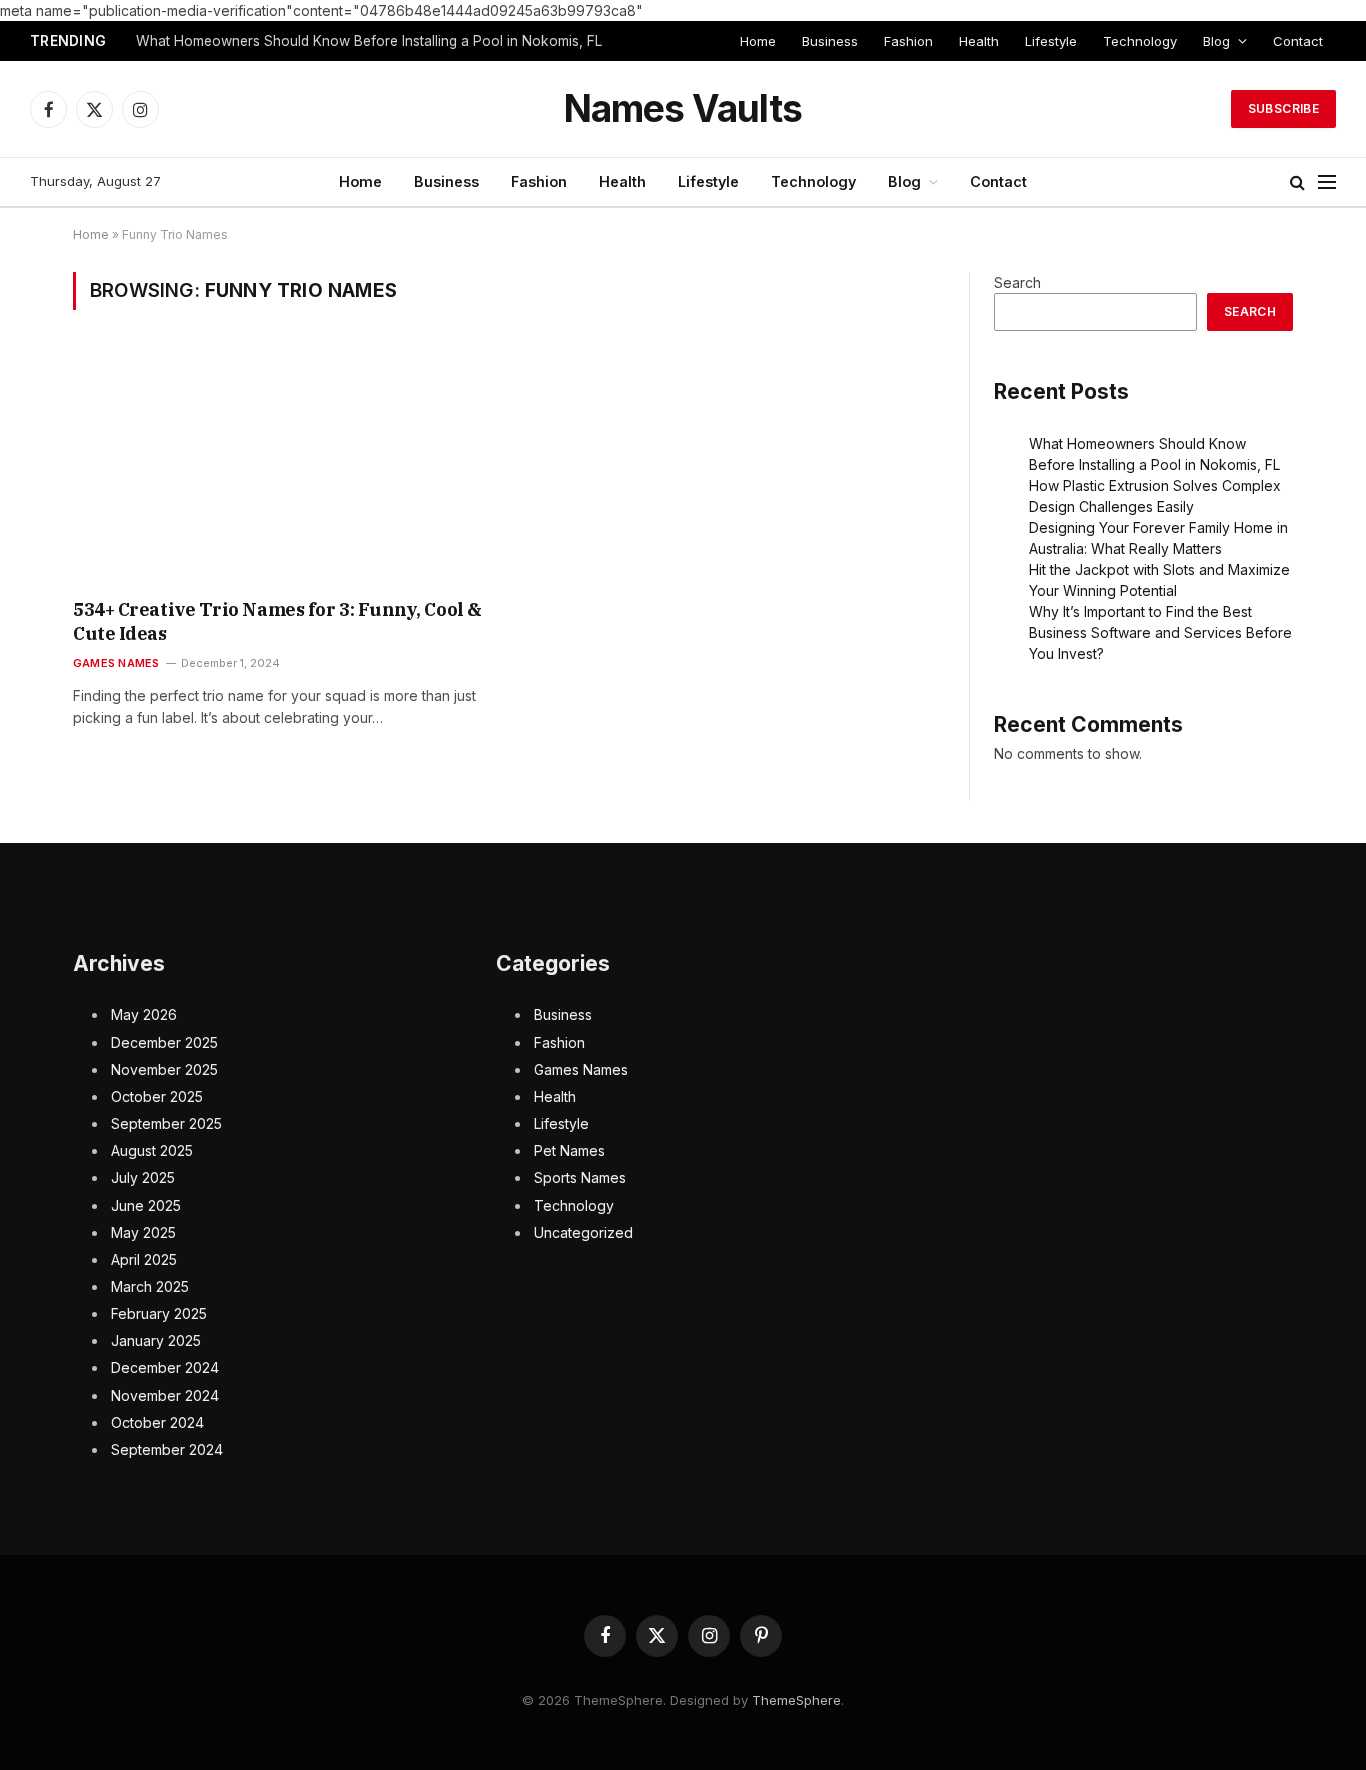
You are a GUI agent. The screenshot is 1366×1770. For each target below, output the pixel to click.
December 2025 (164, 1042)
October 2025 (157, 1096)
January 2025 (156, 1340)
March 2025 (150, 1286)
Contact (1298, 41)
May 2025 (143, 1232)
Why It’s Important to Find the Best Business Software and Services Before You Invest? (1160, 632)
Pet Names (569, 1150)
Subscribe (1283, 108)
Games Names (116, 663)
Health (979, 41)
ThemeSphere (796, 1700)
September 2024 (167, 1449)
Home (758, 41)
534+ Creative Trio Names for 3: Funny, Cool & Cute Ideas (277, 621)
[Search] (1297, 182)
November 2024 (165, 1395)
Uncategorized (583, 1232)
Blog (1216, 41)
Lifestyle (1051, 41)
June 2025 (146, 1205)
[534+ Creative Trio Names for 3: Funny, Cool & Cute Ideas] (281, 467)
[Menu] (1327, 182)
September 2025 (166, 1123)
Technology (1140, 41)
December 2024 (165, 1367)
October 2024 (157, 1422)
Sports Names (580, 1177)
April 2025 (144, 1259)
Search (1017, 282)
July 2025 (143, 1177)
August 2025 (152, 1150)
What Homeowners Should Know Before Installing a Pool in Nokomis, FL (369, 41)
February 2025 (159, 1313)
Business (830, 41)
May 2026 (144, 1014)
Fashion (908, 41)
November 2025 (164, 1069)
